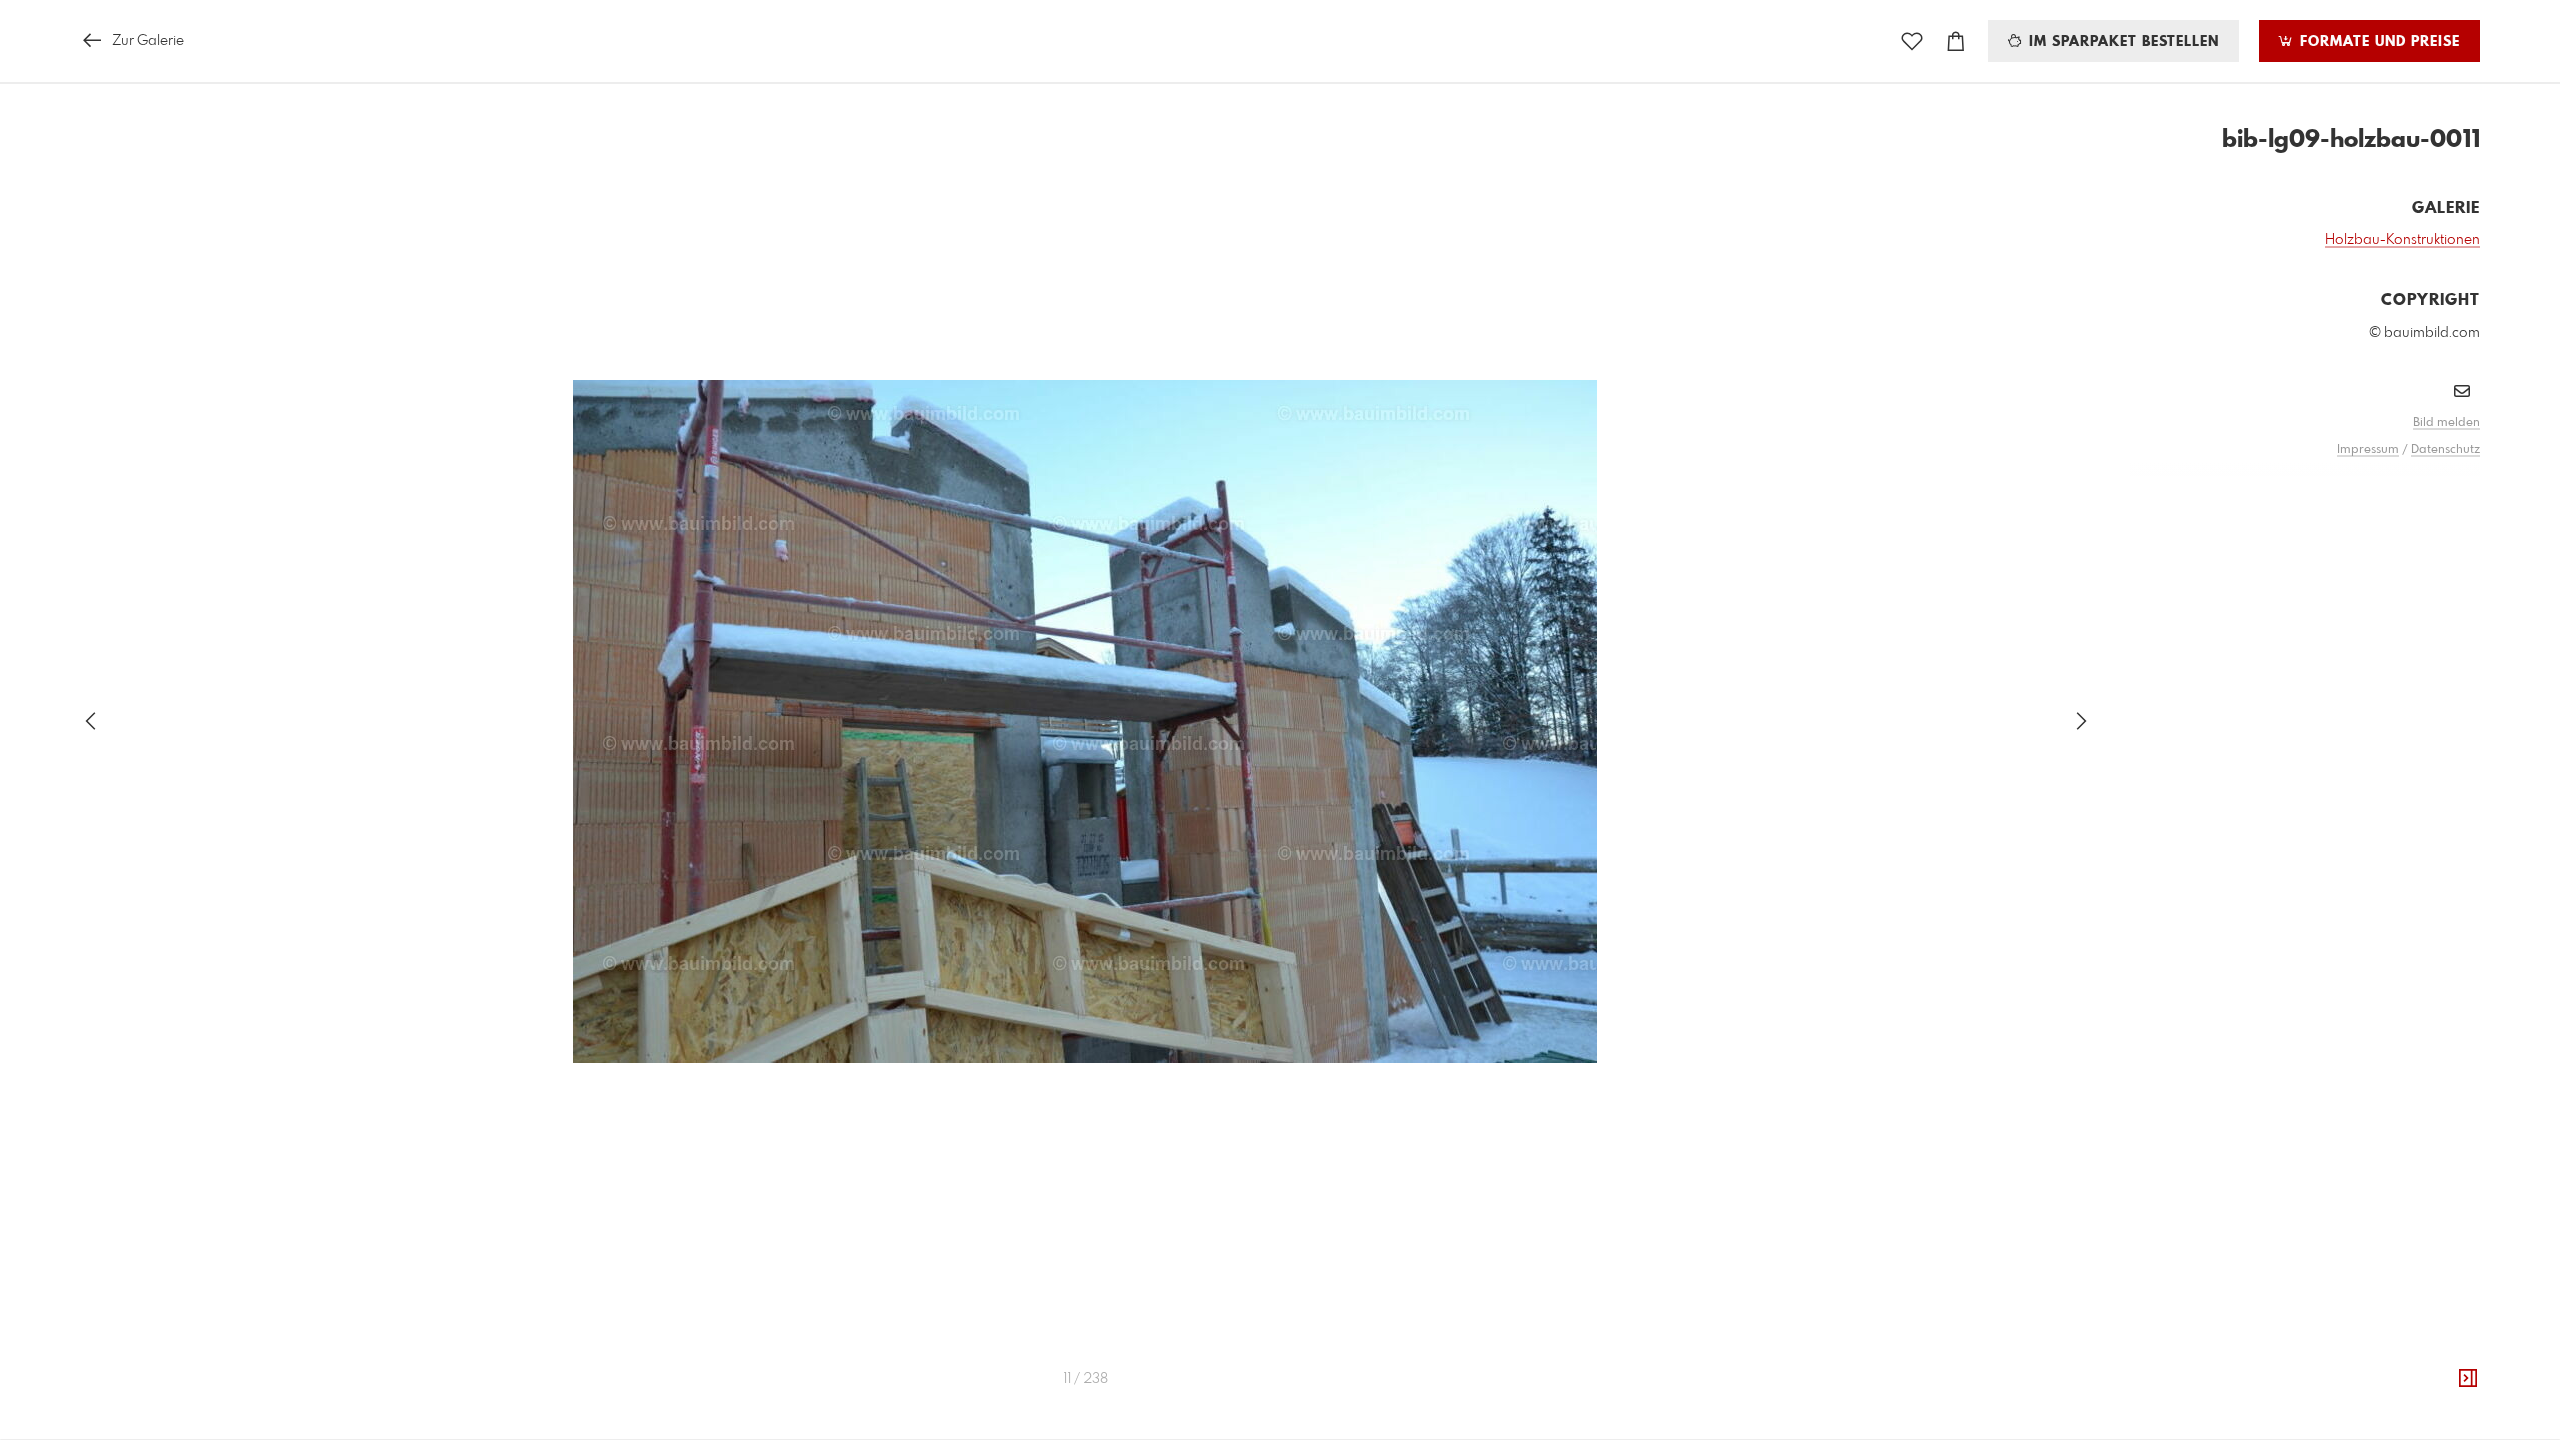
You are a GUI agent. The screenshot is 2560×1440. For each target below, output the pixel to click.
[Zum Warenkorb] (1956, 41)
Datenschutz (2445, 450)
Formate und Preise (2377, 42)
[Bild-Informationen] (2468, 1379)
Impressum (2368, 450)
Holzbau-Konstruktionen (2402, 240)
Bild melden (2446, 423)
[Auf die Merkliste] (1912, 41)
